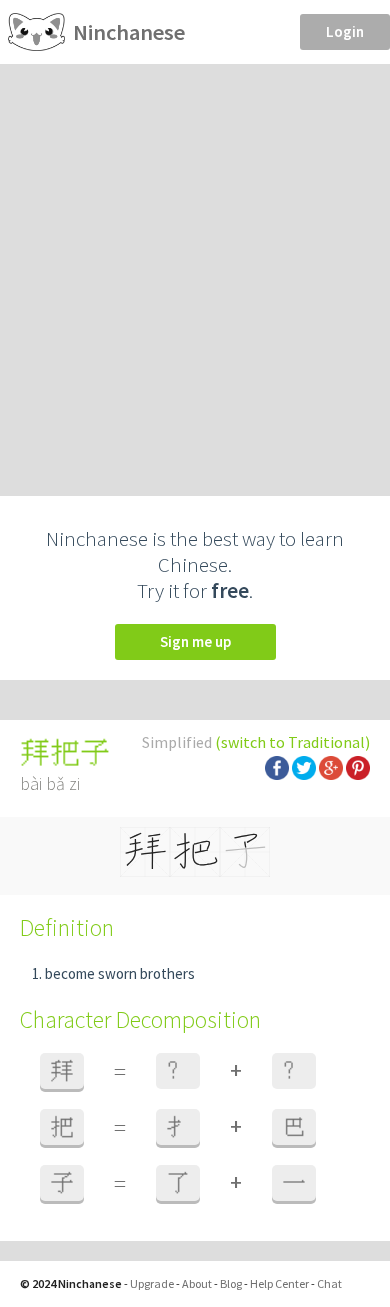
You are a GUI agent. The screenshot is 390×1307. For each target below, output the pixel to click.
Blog (231, 1283)
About (197, 1283)
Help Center (279, 1283)
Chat (329, 1283)
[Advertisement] (195, 269)
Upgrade (152, 1283)
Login (345, 31)
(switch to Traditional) (292, 742)
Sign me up (195, 641)
